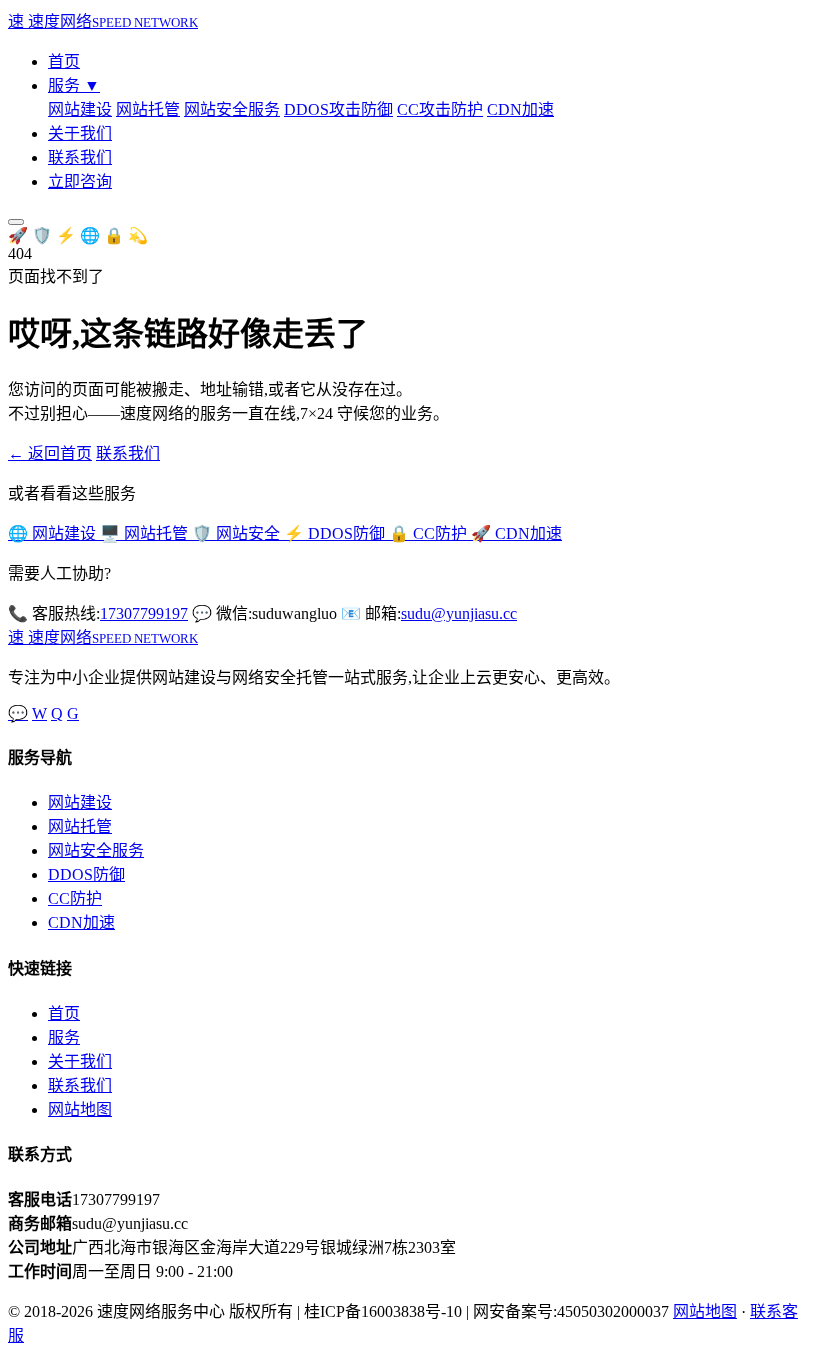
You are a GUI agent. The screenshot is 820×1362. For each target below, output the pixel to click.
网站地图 (80, 1109)
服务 (74, 85)
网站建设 (80, 109)
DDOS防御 (86, 874)
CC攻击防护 (440, 109)
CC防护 (75, 898)
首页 (64, 61)
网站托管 (148, 109)
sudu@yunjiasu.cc (459, 613)
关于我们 (80, 133)
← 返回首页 (50, 453)
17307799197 (144, 613)
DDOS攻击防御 (338, 109)
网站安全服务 (232, 109)
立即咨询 (80, 181)
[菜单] (16, 222)
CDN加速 (520, 109)
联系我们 (80, 157)
